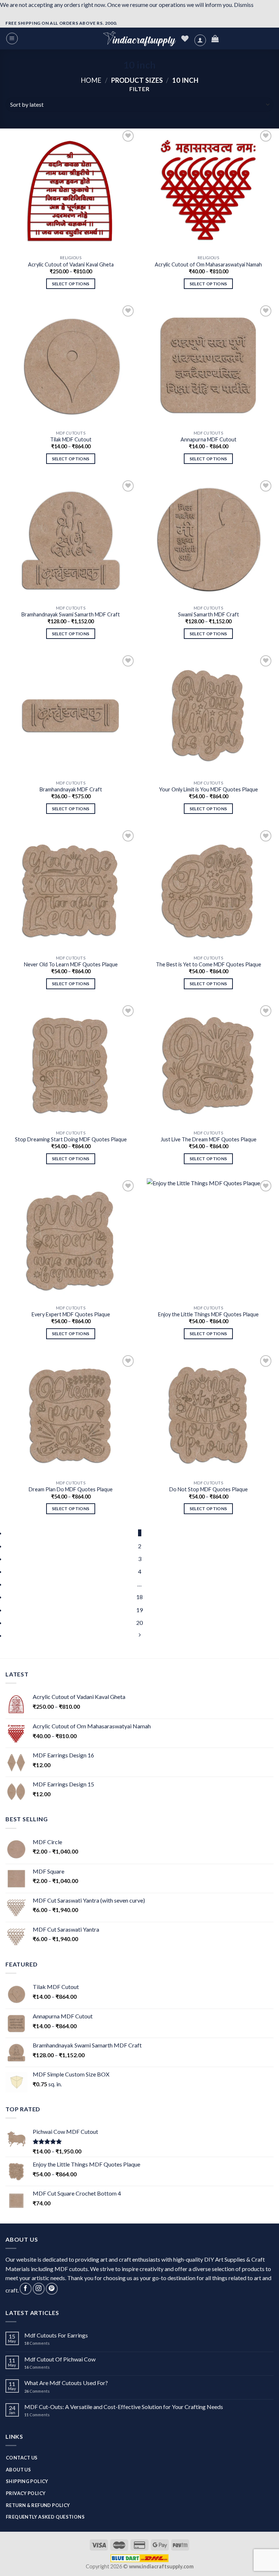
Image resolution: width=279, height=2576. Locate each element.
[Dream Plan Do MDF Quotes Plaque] (71, 1415)
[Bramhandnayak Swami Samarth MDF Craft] (71, 540)
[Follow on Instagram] (39, 2289)
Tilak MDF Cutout (71, 439)
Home (91, 80)
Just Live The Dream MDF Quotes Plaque (209, 1139)
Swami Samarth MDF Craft (209, 614)
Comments (37, 2343)
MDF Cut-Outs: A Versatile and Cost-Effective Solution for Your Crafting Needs (124, 2407)
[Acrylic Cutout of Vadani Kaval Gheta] (71, 190)
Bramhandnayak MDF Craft (71, 789)
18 (139, 1597)
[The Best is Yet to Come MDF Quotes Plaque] (208, 890)
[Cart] (215, 38)
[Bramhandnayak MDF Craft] (71, 715)
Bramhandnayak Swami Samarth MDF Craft (71, 614)
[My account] (200, 40)
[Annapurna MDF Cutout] (208, 365)
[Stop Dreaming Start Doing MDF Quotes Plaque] (71, 1065)
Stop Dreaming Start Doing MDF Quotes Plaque (71, 1139)
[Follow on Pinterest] (52, 2289)
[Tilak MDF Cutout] (71, 365)
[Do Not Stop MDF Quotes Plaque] (208, 1415)
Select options (71, 284)
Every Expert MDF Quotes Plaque (71, 1314)
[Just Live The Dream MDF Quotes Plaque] (208, 1065)
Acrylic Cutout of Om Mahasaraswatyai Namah (208, 264)
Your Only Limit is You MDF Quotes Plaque (209, 789)
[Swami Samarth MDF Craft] (208, 540)
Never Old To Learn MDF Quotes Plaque (71, 964)
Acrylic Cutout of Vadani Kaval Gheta (71, 264)
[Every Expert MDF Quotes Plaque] (71, 1240)
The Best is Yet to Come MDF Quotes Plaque (209, 964)
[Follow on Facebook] (26, 2289)
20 (139, 1623)
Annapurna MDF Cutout (209, 439)
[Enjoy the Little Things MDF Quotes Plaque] (208, 1240)
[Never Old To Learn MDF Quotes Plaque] (71, 890)
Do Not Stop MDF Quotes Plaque (209, 1489)
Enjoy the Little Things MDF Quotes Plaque (208, 1314)
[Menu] (12, 38)
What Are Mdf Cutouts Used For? (66, 2383)
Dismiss (244, 5)
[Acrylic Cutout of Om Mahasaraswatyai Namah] (208, 190)
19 (139, 1610)
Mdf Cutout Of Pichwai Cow (60, 2359)
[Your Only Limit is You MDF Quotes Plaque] (208, 715)
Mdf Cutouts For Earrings (56, 2335)
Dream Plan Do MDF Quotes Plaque (71, 1489)
